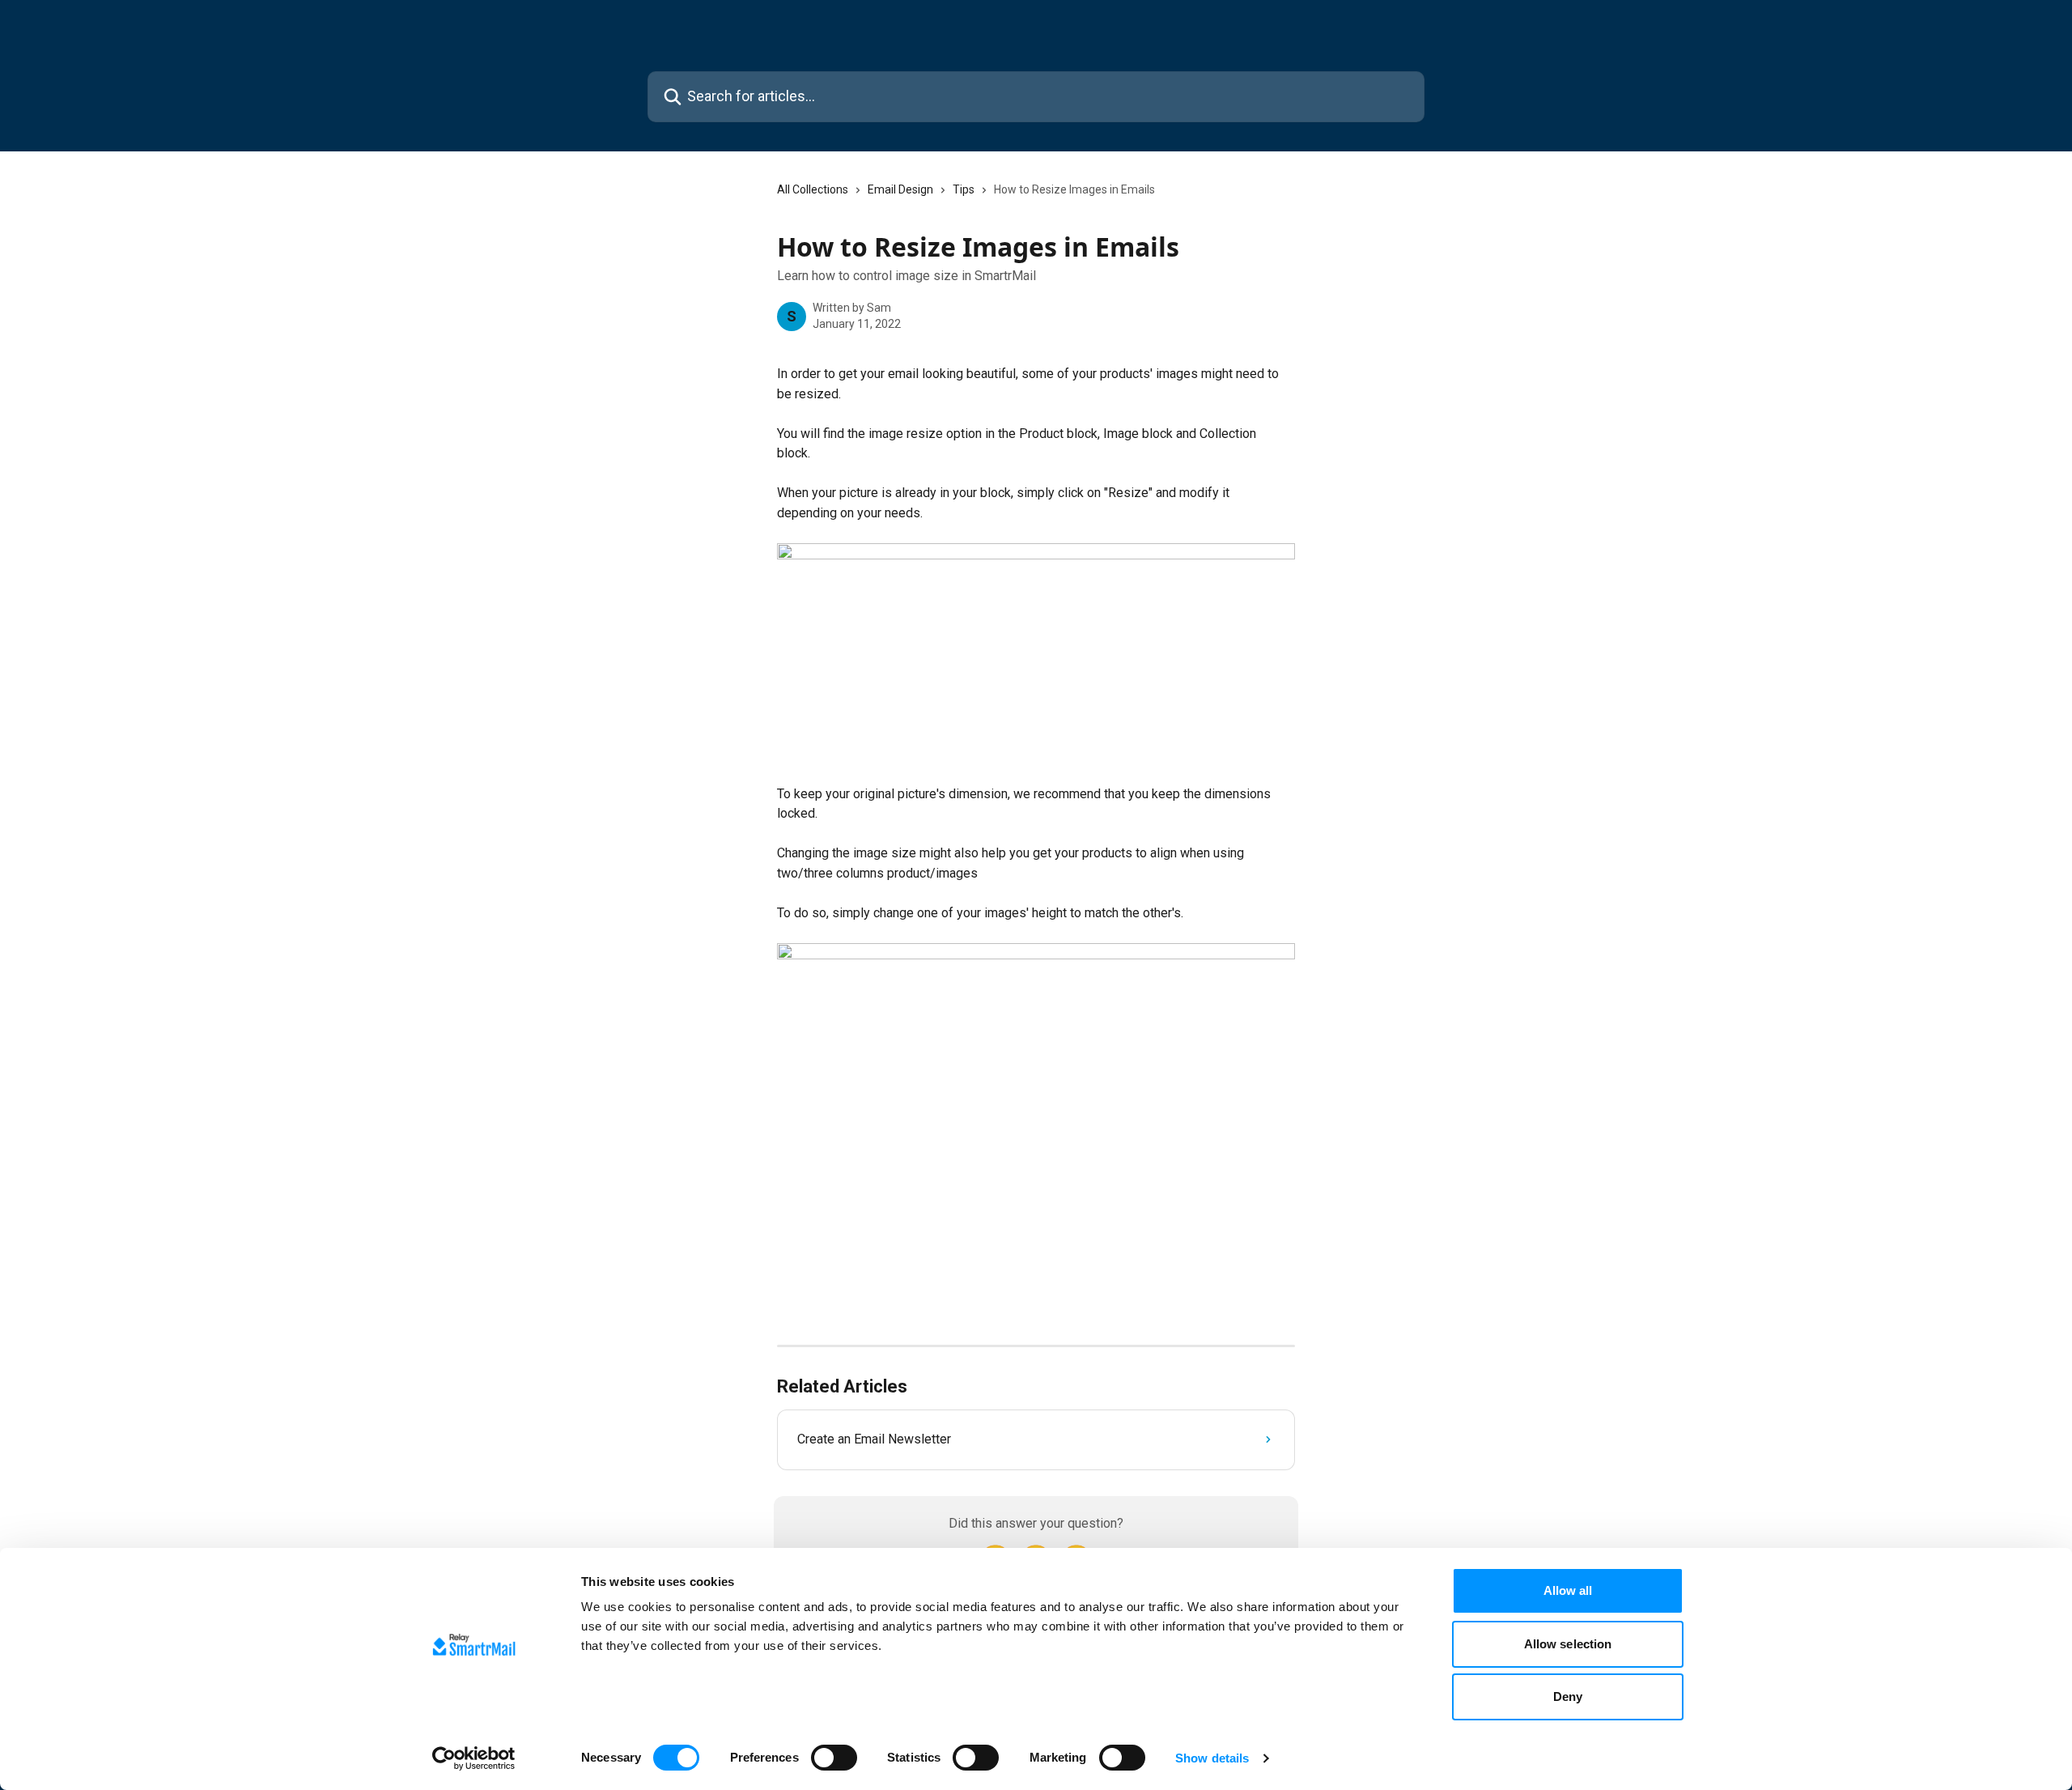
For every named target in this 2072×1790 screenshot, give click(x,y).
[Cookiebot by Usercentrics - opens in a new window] (474, 1758)
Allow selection (1568, 1644)
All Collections (813, 189)
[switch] (834, 1758)
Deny (1568, 1696)
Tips (964, 189)
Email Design (900, 189)
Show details (1212, 1758)
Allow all (1568, 1590)
